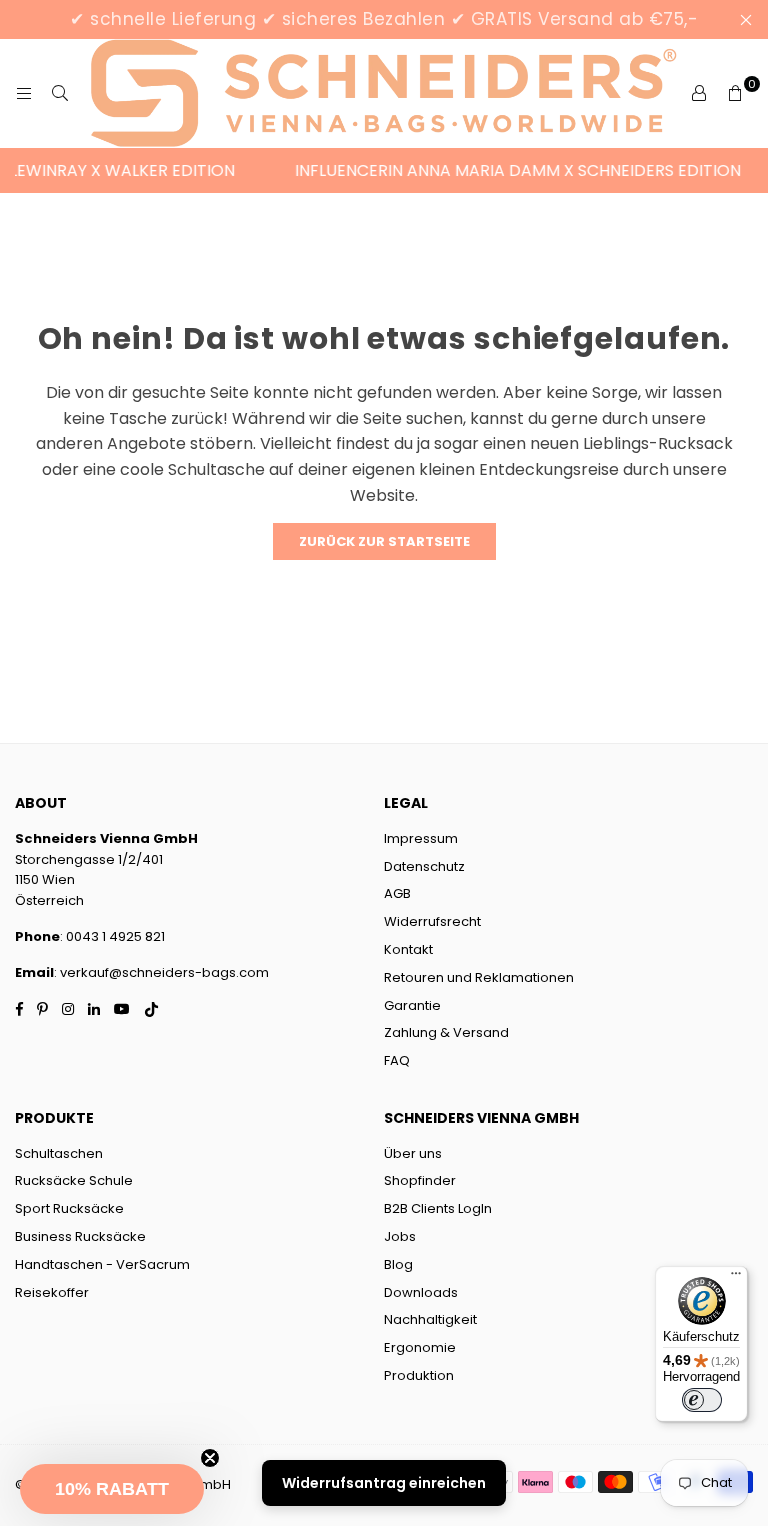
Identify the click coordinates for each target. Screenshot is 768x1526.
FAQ (397, 1060)
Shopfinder (420, 1180)
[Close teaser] (210, 1458)
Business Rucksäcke (80, 1236)
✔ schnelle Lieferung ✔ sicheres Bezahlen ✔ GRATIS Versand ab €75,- (384, 19)
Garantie (412, 1005)
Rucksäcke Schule (74, 1180)
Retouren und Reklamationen (479, 977)
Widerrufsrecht (432, 921)
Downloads (421, 1292)
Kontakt (408, 949)
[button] (112, 1489)
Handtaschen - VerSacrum (102, 1264)
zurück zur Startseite (384, 541)
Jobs (400, 1236)
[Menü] (736, 1278)
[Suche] (60, 94)
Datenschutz (424, 866)
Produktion (419, 1375)
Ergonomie (420, 1347)
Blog (398, 1264)
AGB (397, 893)
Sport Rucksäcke (69, 1208)
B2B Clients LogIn (438, 1208)
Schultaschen (59, 1153)
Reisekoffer (52, 1292)
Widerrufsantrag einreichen (384, 1483)
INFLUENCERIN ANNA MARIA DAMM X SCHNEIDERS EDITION (509, 170)
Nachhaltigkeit (430, 1319)
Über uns (413, 1153)
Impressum (421, 838)
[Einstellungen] (699, 94)
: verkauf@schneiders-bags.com (161, 972)
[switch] (702, 1400)
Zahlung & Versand (446, 1032)
